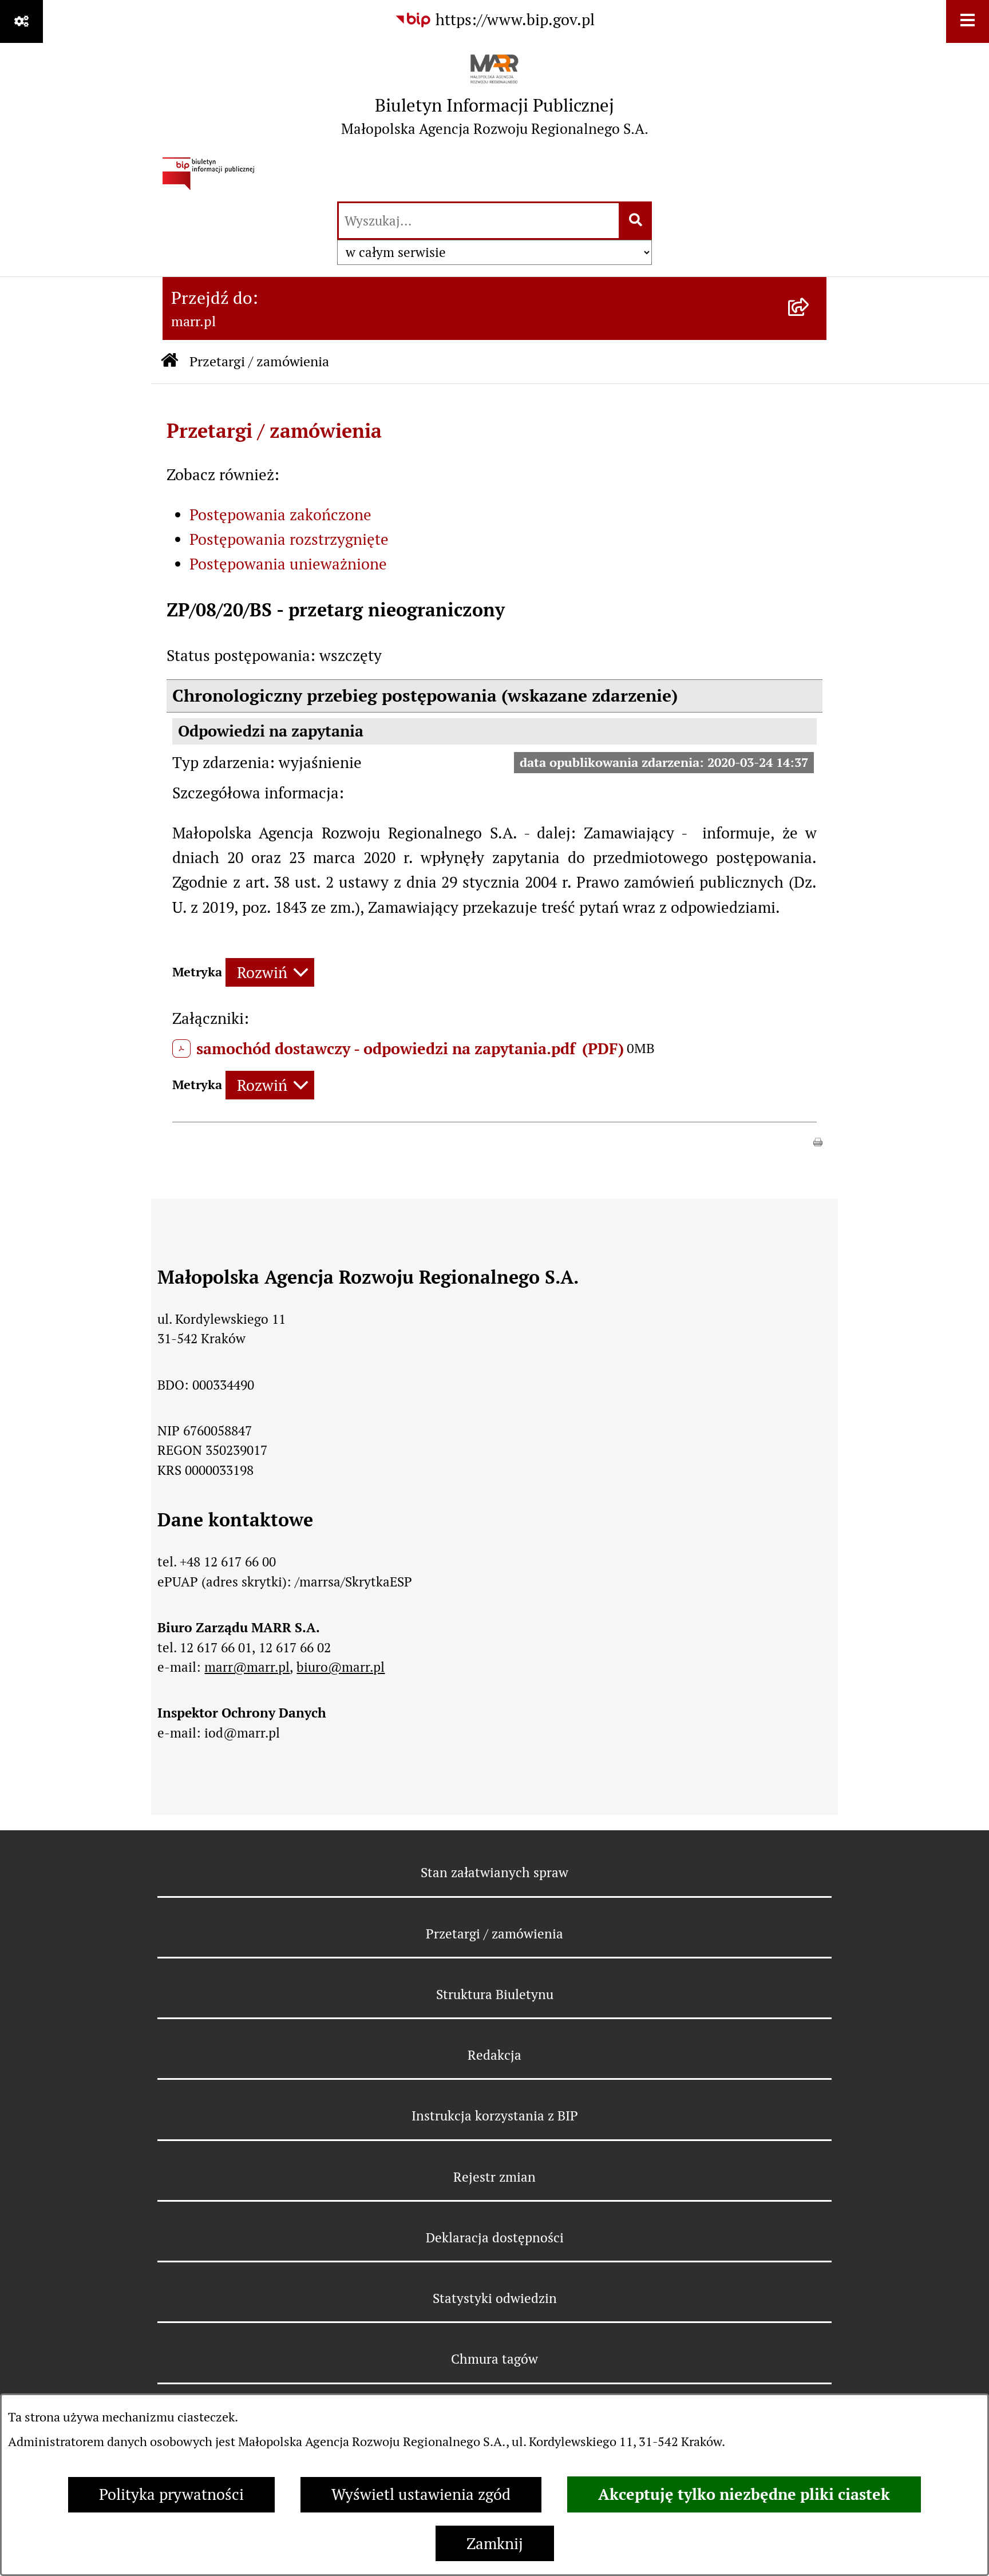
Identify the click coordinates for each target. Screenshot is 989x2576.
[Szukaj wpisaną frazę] (636, 221)
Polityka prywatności (171, 2494)
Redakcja (494, 2055)
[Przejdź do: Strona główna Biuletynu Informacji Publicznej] (169, 362)
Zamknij (495, 2544)
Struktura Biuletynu (495, 1995)
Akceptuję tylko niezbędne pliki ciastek (744, 2494)
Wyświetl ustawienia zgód (421, 2494)
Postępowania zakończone (280, 515)
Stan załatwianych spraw (494, 1873)
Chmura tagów (494, 2359)
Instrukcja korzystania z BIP (495, 2116)
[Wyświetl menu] (968, 21)
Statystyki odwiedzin (495, 2298)
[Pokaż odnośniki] (21, 21)
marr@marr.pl (247, 1667)
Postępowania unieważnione (288, 564)
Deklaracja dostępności (495, 2238)
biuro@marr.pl (341, 1667)
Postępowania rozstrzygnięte (289, 539)
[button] (818, 1140)
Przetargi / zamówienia (259, 361)
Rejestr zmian (494, 2177)
